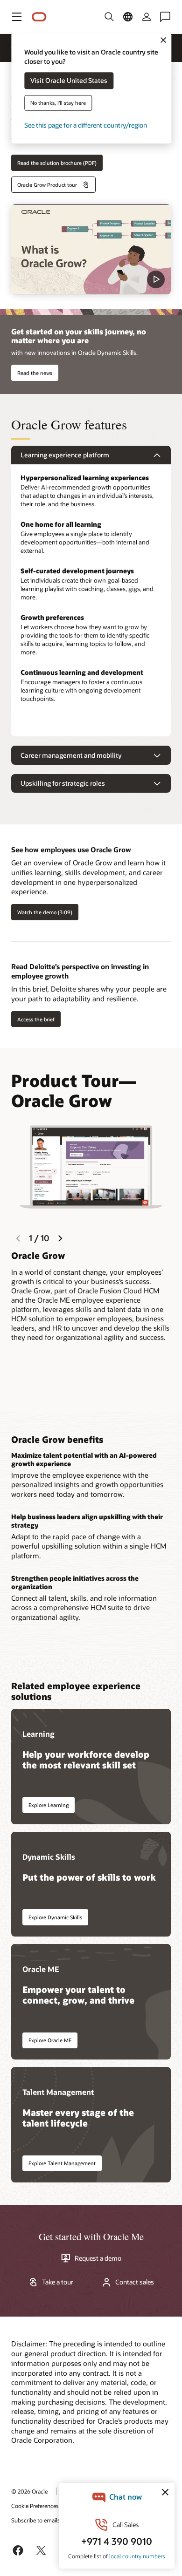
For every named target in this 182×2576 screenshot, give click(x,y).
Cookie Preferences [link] (35, 2506)
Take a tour (58, 2282)
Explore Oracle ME (50, 2040)
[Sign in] (147, 17)
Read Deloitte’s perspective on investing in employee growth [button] (80, 971)
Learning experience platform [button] (65, 455)
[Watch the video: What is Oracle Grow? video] (91, 249)
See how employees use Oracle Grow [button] (71, 850)
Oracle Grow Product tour (47, 185)
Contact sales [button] (135, 2282)
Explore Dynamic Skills (55, 1917)
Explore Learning (49, 1805)
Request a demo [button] (98, 2258)
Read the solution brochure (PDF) (57, 163)
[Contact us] (165, 17)
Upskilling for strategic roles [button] (63, 783)
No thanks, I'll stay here (58, 103)
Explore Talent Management (62, 2163)
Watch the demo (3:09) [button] (45, 912)
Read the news (35, 373)
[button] (17, 17)
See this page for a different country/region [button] (86, 126)
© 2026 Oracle (29, 2491)
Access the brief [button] (36, 1019)
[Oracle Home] (39, 17)
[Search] (109, 17)
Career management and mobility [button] (71, 755)
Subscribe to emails (36, 2520)
